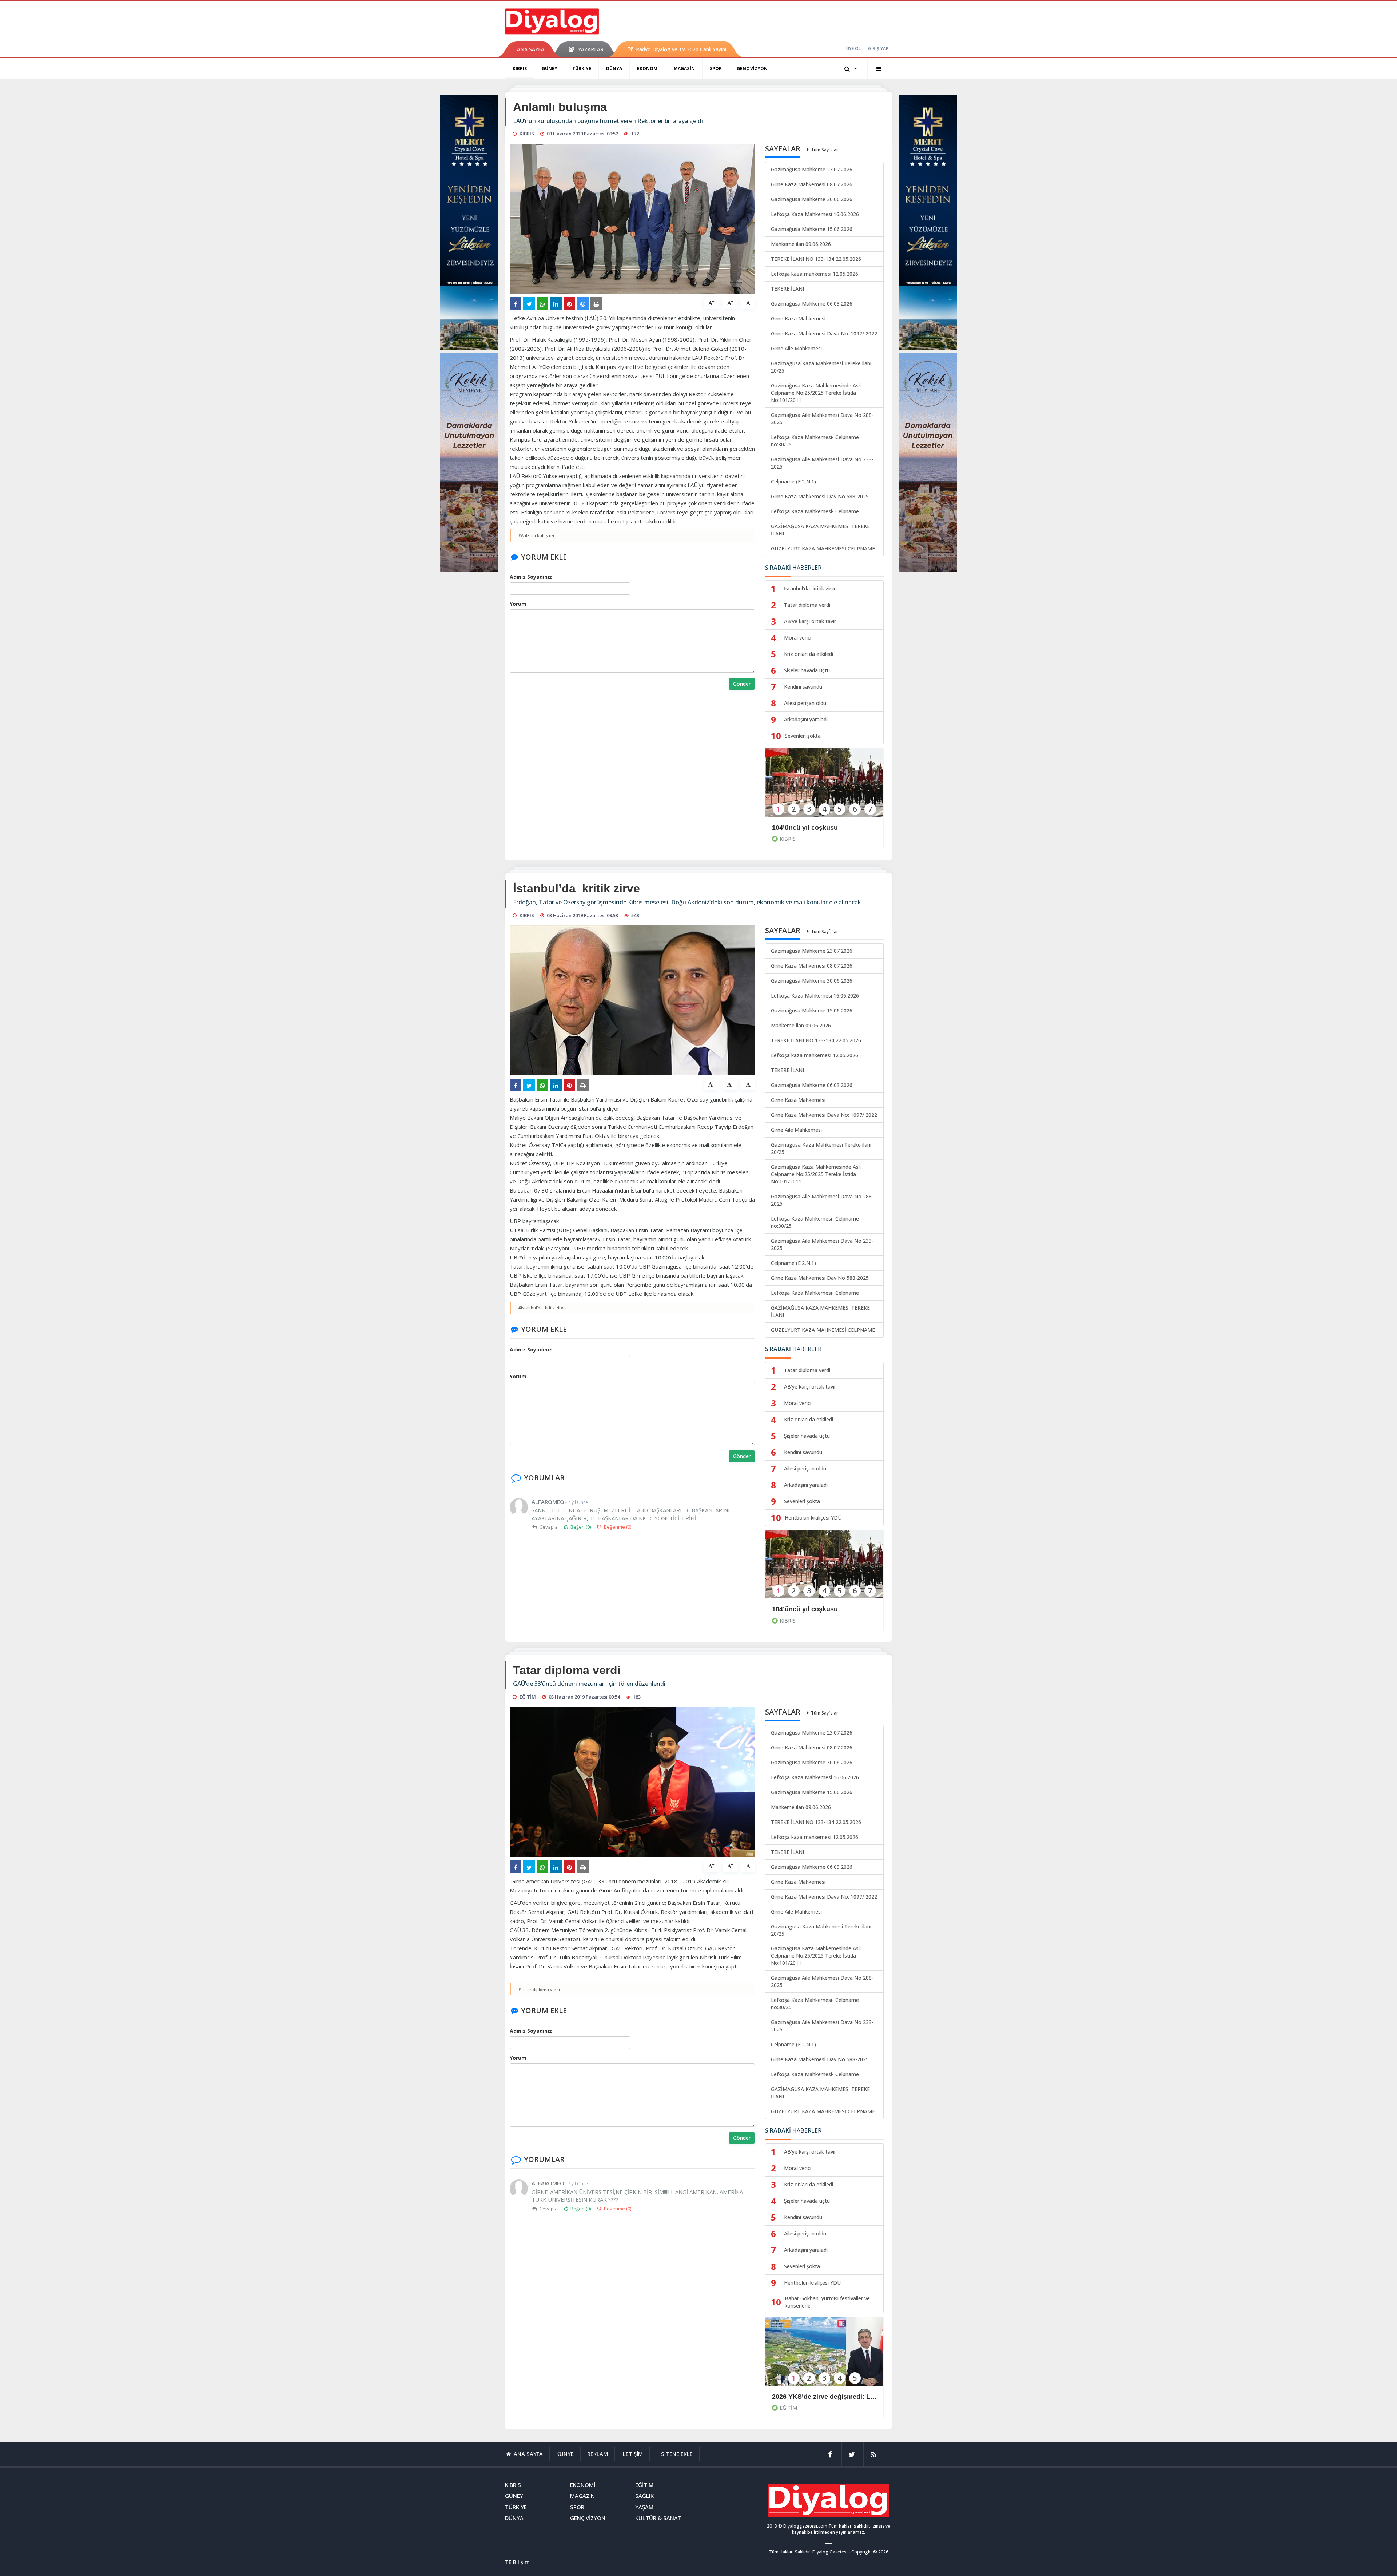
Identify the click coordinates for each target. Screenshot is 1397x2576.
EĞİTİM (788, 2408)
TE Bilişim (517, 2562)
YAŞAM (644, 2507)
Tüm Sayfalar (825, 150)
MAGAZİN (684, 69)
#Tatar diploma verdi (539, 1989)
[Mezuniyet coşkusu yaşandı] (824, 2356)
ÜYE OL (853, 49)
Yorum (518, 604)
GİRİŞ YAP (878, 49)
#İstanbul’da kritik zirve (542, 1308)
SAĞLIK (644, 2496)
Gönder (742, 684)
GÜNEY (550, 69)
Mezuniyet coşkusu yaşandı (815, 2397)
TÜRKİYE (582, 69)
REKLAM (598, 2454)
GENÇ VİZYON (752, 69)
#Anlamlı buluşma (536, 535)
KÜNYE (565, 2454)
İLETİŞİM (632, 2454)
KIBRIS (520, 69)
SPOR (716, 69)
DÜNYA (614, 69)
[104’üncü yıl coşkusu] (824, 787)
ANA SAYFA (531, 49)
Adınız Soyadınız (531, 577)
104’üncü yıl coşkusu (805, 828)
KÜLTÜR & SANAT (658, 2518)
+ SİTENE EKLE (674, 2454)
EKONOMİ (648, 69)
